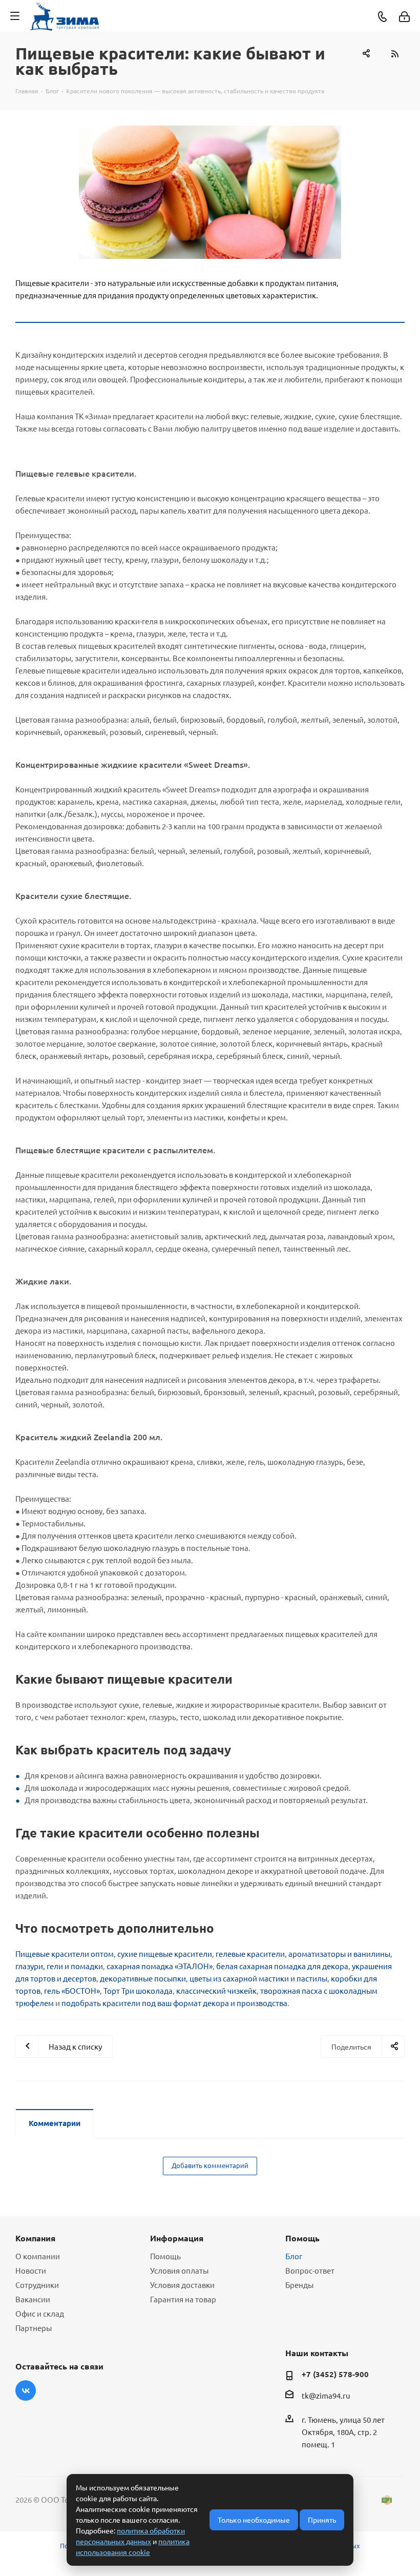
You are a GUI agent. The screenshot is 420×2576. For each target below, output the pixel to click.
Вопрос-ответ (310, 2270)
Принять (322, 2520)
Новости (31, 2270)
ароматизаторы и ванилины (339, 1954)
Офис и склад (40, 2313)
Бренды (299, 2285)
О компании (38, 2256)
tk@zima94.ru (326, 2396)
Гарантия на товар (183, 2299)
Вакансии (33, 2299)
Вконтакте (26, 2390)
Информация (177, 2238)
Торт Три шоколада (138, 1990)
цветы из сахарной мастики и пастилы (258, 1978)
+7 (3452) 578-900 (335, 2374)
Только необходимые (254, 2520)
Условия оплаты (179, 2270)
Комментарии (55, 2123)
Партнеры (34, 2328)
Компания (35, 2238)
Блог (294, 2256)
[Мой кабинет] (404, 16)
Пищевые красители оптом (65, 1954)
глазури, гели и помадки (59, 1966)
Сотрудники (37, 2285)
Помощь (165, 2256)
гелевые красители (250, 1954)
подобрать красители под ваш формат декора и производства (174, 2003)
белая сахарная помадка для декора (282, 1966)
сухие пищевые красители (165, 1954)
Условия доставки (182, 2285)
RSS (394, 54)
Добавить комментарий (210, 2165)
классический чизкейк (216, 1990)
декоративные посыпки (143, 1978)
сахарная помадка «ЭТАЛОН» (160, 1966)
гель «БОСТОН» (72, 1990)
